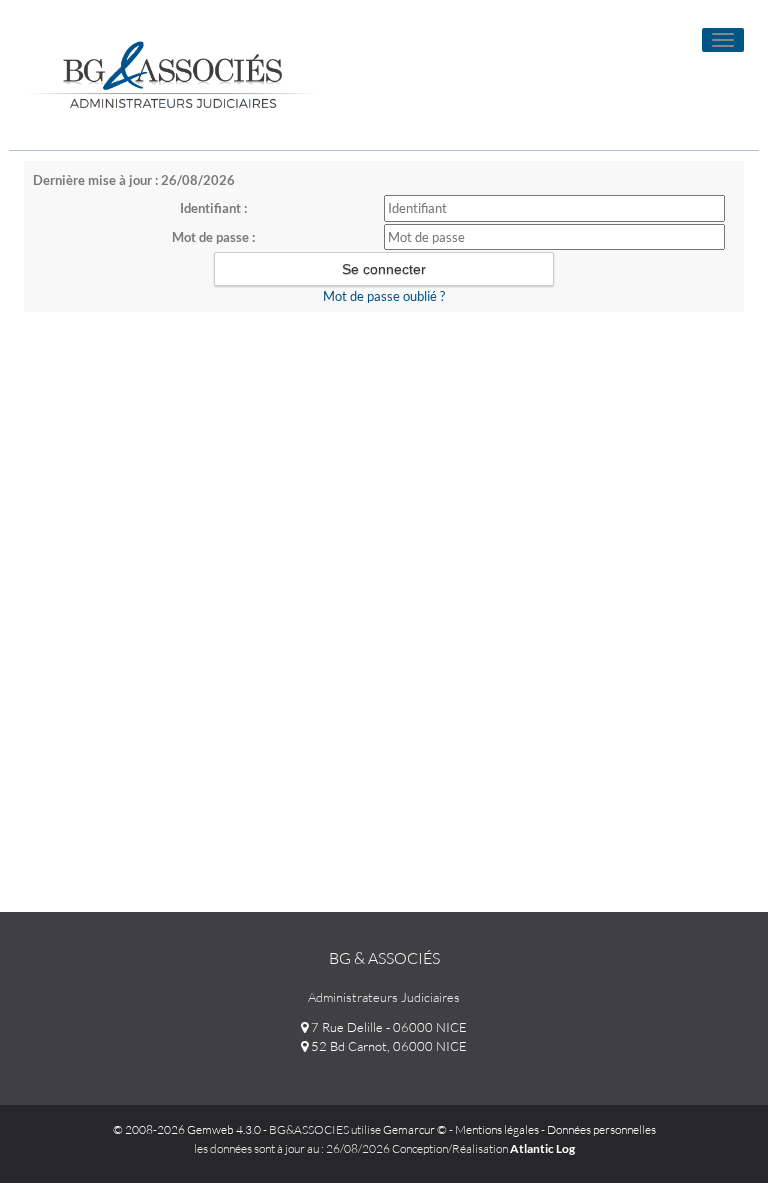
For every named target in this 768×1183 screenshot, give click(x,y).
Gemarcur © (415, 1129)
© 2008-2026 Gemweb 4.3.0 (187, 1129)
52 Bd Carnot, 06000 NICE (387, 1046)
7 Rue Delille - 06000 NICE (387, 1027)
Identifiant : (213, 208)
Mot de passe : (213, 237)
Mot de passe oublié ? (384, 296)
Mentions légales (497, 1129)
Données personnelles (601, 1129)
